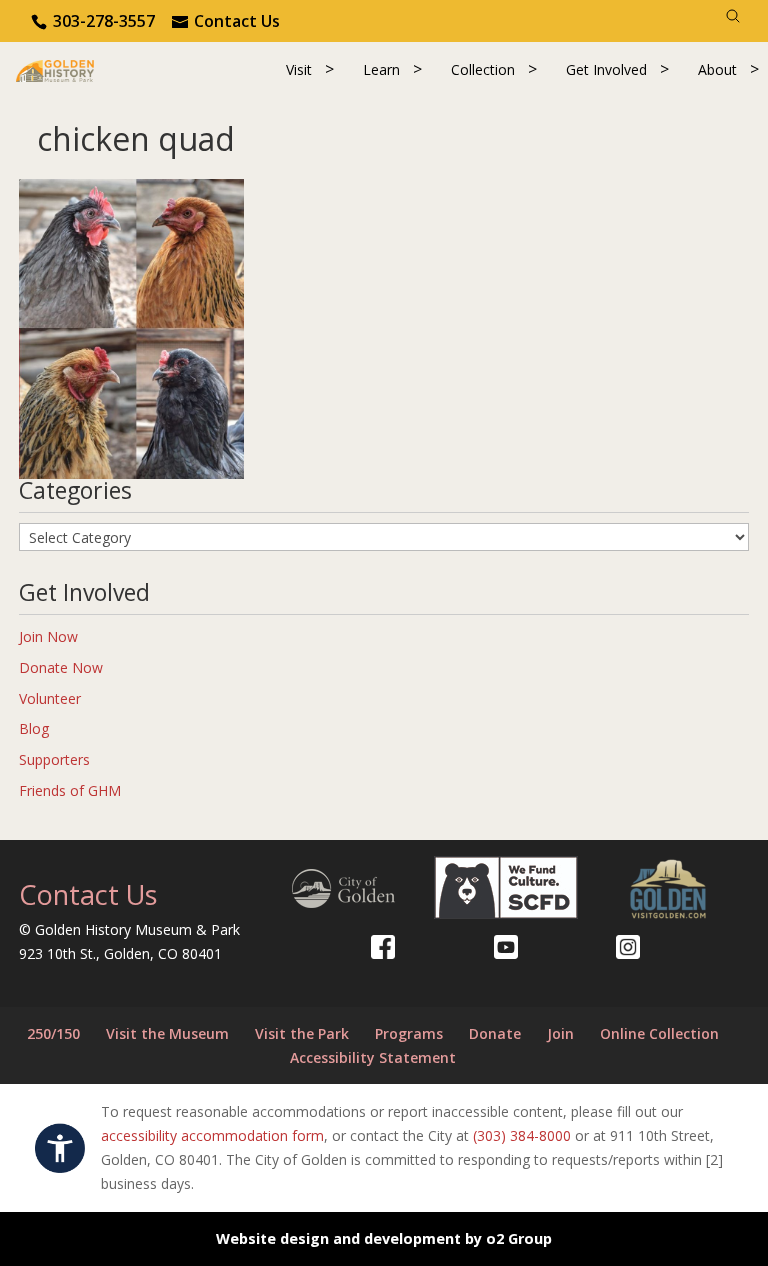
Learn (381, 69)
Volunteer (50, 698)
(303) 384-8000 (522, 1135)
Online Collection (659, 1033)
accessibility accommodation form (212, 1135)
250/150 (53, 1033)
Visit (299, 69)
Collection (483, 69)
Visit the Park (302, 1033)
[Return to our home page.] (55, 69)
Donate (495, 1033)
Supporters (54, 759)
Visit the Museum (167, 1033)
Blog (34, 728)
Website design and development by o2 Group (384, 1238)
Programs (409, 1033)
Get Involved (606, 69)
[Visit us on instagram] (628, 947)
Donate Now (61, 667)
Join (560, 1033)
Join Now (48, 636)
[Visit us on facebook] (383, 947)
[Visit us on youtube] (506, 947)
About (717, 69)
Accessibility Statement (373, 1057)
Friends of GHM (70, 790)
